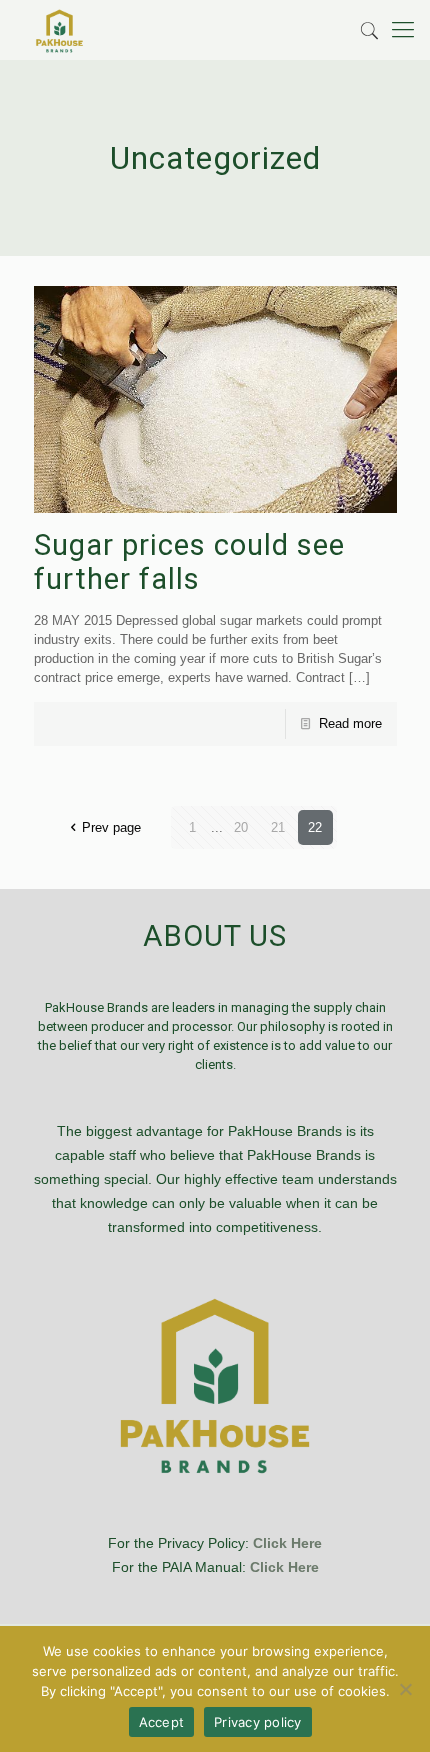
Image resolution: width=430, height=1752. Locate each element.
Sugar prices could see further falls (189, 562)
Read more (350, 723)
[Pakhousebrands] (59, 30)
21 (278, 827)
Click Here (287, 1543)
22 (315, 827)
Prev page (111, 827)
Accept (162, 1722)
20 (241, 827)
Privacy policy (258, 1722)
